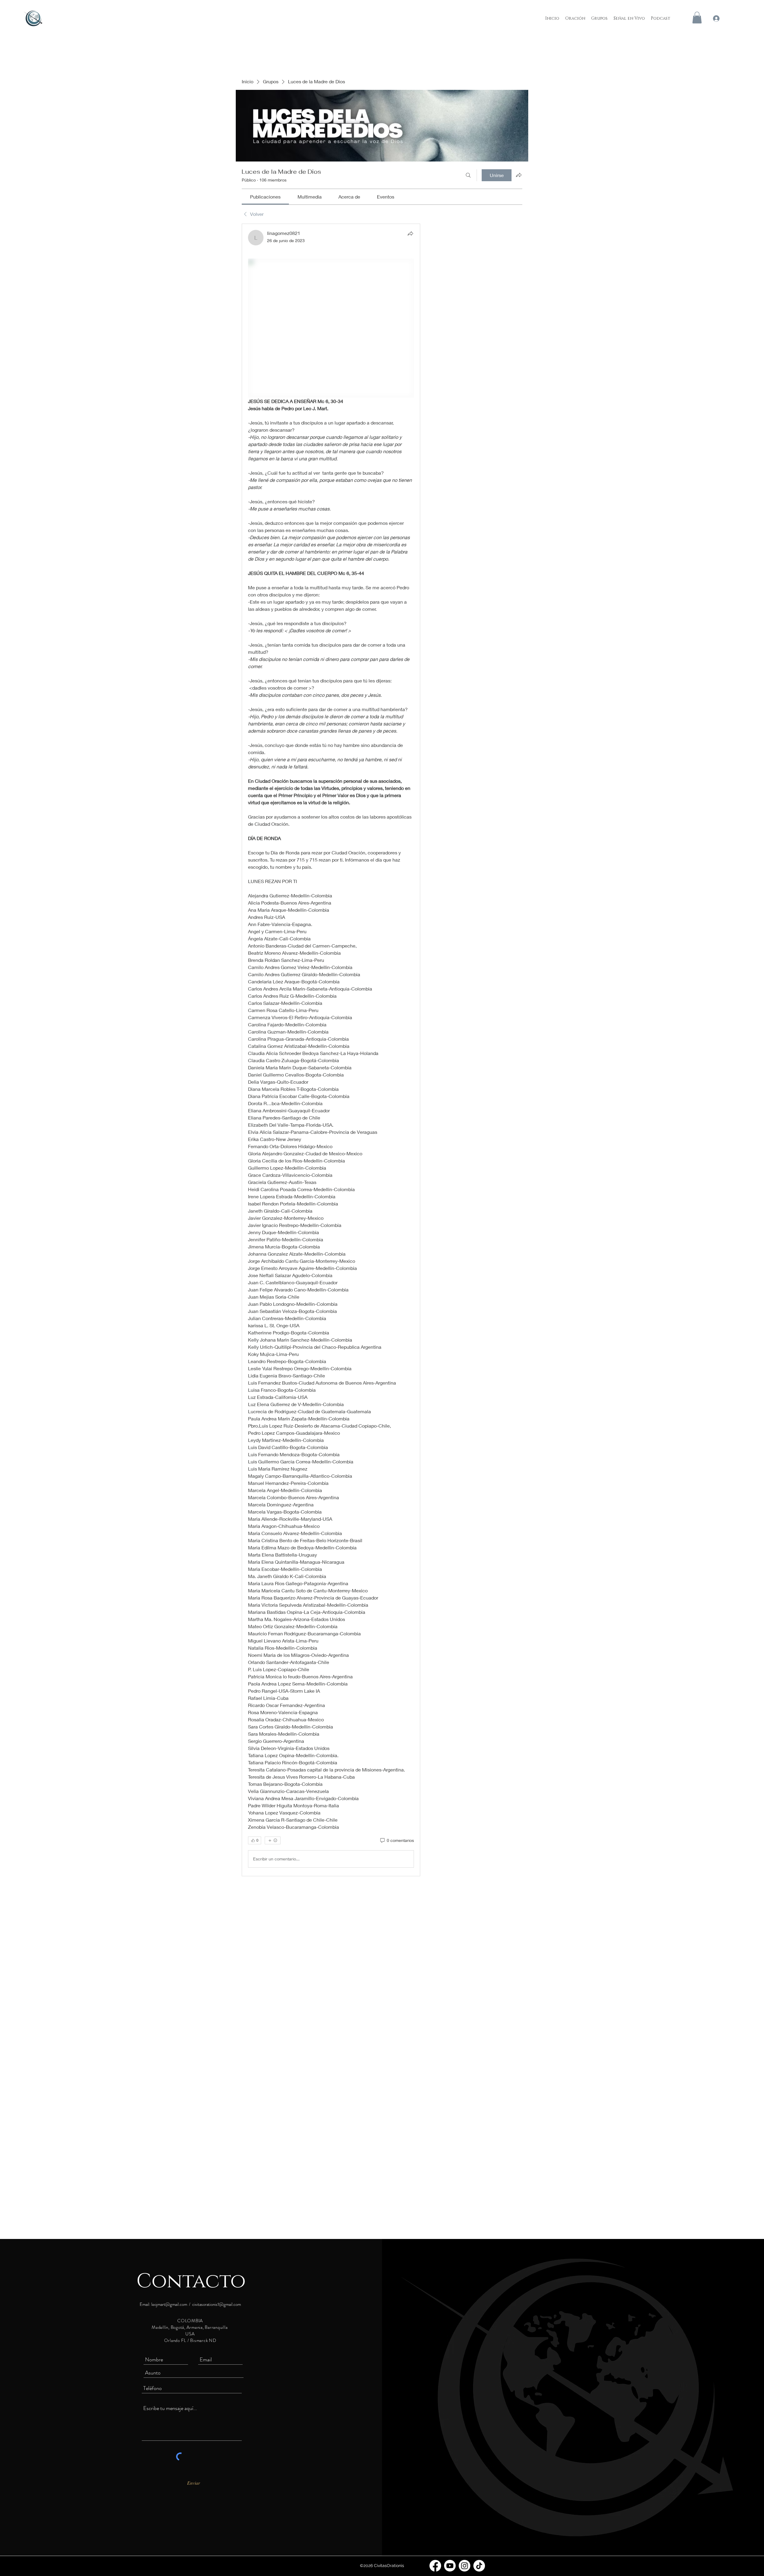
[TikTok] (479, 2566)
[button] (697, 17)
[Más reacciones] (273, 1840)
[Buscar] (468, 175)
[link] (265, 197)
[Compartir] (410, 233)
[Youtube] (450, 2566)
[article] (331, 1050)
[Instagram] (465, 2566)
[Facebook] (435, 2566)
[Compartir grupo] (519, 175)
